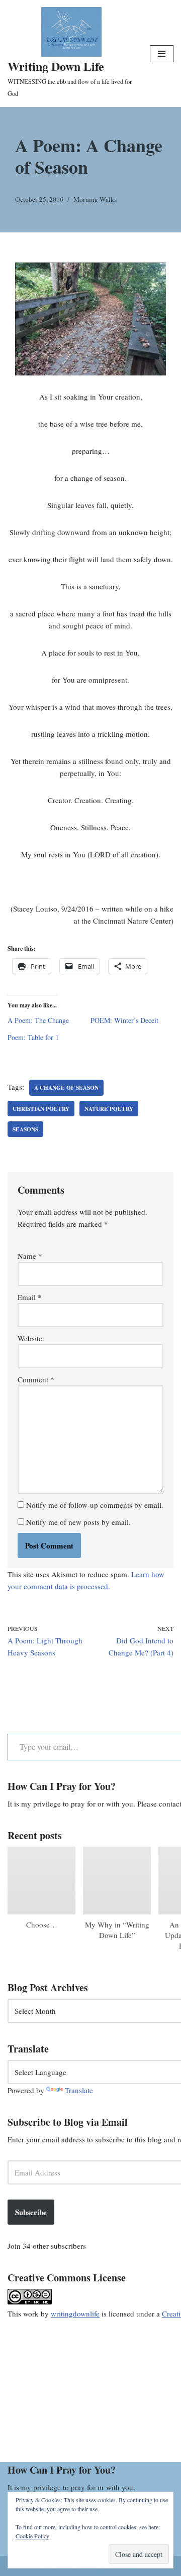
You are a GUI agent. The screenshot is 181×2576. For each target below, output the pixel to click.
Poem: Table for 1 (33, 1037)
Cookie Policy (32, 2536)
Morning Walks (95, 199)
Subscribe (31, 2212)
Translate (79, 2090)
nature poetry (109, 1109)
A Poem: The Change (38, 1020)
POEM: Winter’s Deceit (124, 1020)
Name (30, 1256)
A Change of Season (66, 1087)
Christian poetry (41, 1109)
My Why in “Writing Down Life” (117, 1930)
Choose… (42, 1924)
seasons (25, 1129)
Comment (36, 1379)
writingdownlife (75, 2313)
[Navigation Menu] (162, 54)
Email (30, 1297)
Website (30, 1338)
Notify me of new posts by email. (78, 1522)
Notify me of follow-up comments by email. (95, 1505)
